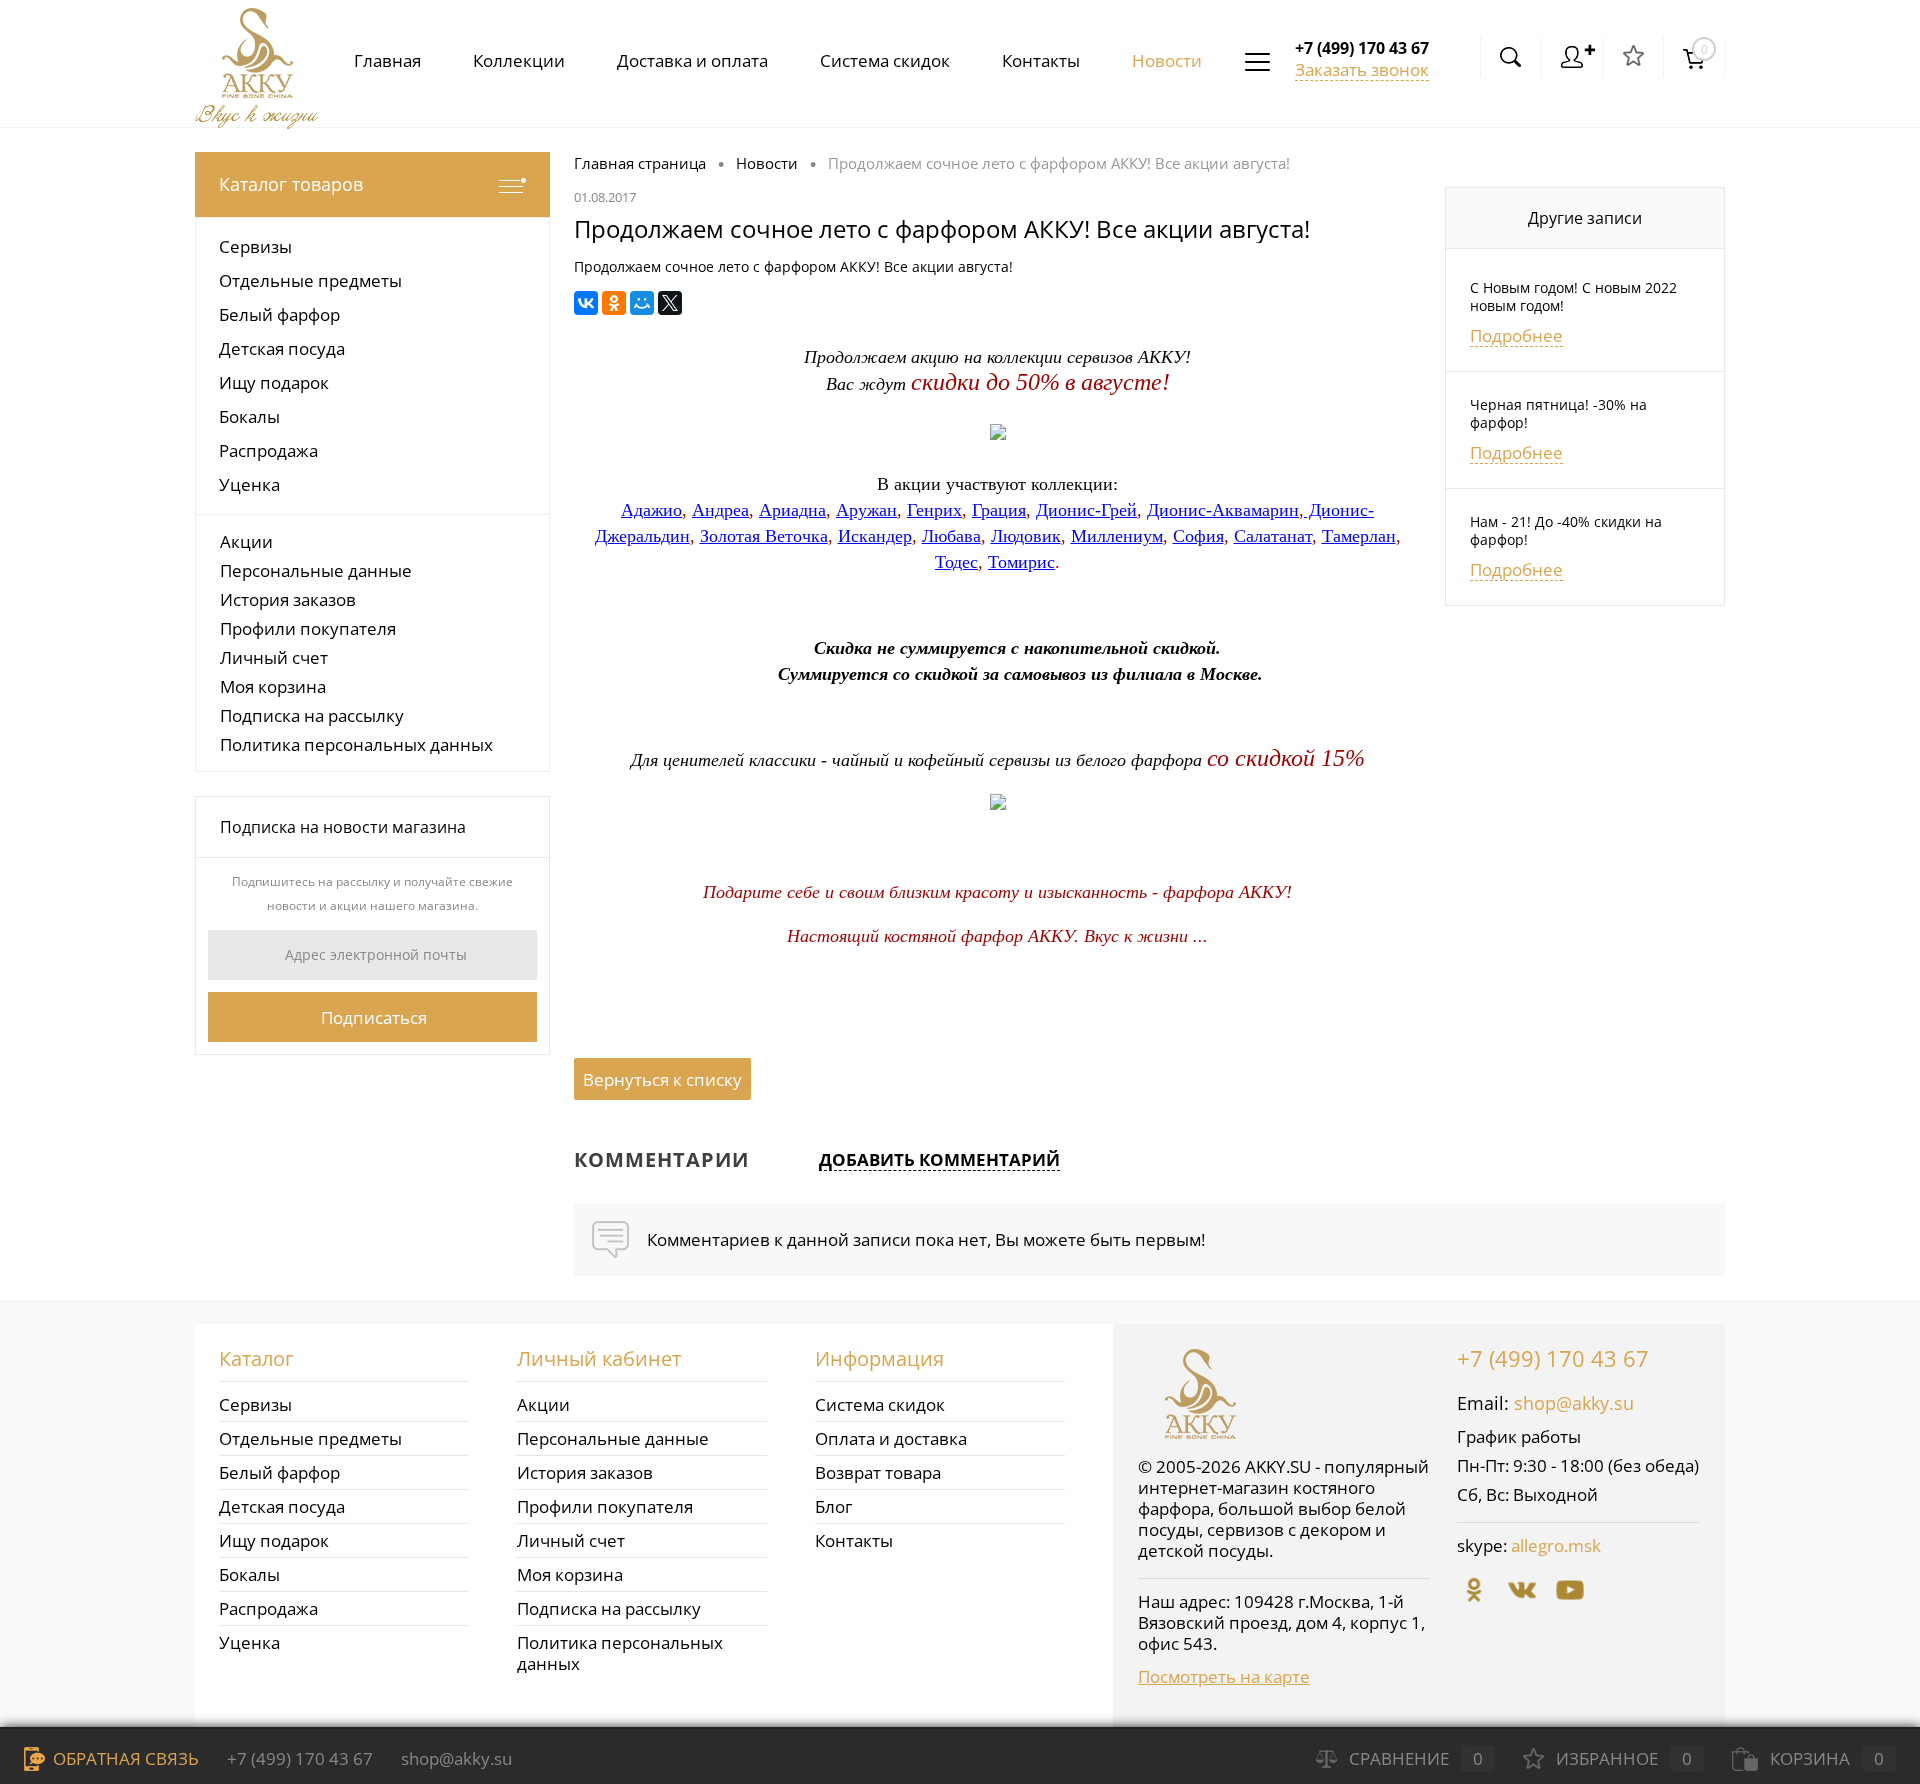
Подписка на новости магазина (343, 827)
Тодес (956, 562)
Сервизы (255, 1404)
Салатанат (1273, 536)
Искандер (875, 536)
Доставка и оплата (692, 60)
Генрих (934, 510)
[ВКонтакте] (586, 303)
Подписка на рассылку (312, 715)
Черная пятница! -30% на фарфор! (1558, 414)
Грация (999, 510)
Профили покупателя (308, 628)
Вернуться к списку (662, 1079)
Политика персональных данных (356, 744)
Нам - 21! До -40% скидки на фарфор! (1566, 531)
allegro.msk (1556, 1545)
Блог (833, 1506)
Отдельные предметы (310, 1438)
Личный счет (274, 657)
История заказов (288, 599)
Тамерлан (1359, 536)
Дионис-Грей (1086, 510)
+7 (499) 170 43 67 (1553, 1358)
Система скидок (885, 60)
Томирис (1021, 562)
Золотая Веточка (764, 536)
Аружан (866, 510)
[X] (670, 303)
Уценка (249, 1642)
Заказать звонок (1362, 69)
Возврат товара (878, 1472)
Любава (951, 536)
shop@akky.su (1574, 1403)
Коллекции (519, 60)
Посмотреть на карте (1224, 1676)
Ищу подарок (274, 1540)
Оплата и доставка (891, 1438)
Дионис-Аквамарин (1223, 510)
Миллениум (1117, 536)
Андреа (720, 510)
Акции (246, 541)
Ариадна (792, 510)
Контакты (1041, 60)
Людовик (1026, 536)
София (1198, 536)
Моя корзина (273, 686)
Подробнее (1516, 336)
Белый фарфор (279, 1472)
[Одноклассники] (614, 303)
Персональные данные (316, 570)
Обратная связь (124, 1758)
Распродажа (268, 1608)
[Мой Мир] (642, 303)
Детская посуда (282, 1506)
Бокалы (249, 1574)
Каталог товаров (291, 184)
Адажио (651, 510)
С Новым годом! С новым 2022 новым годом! (1573, 297)
